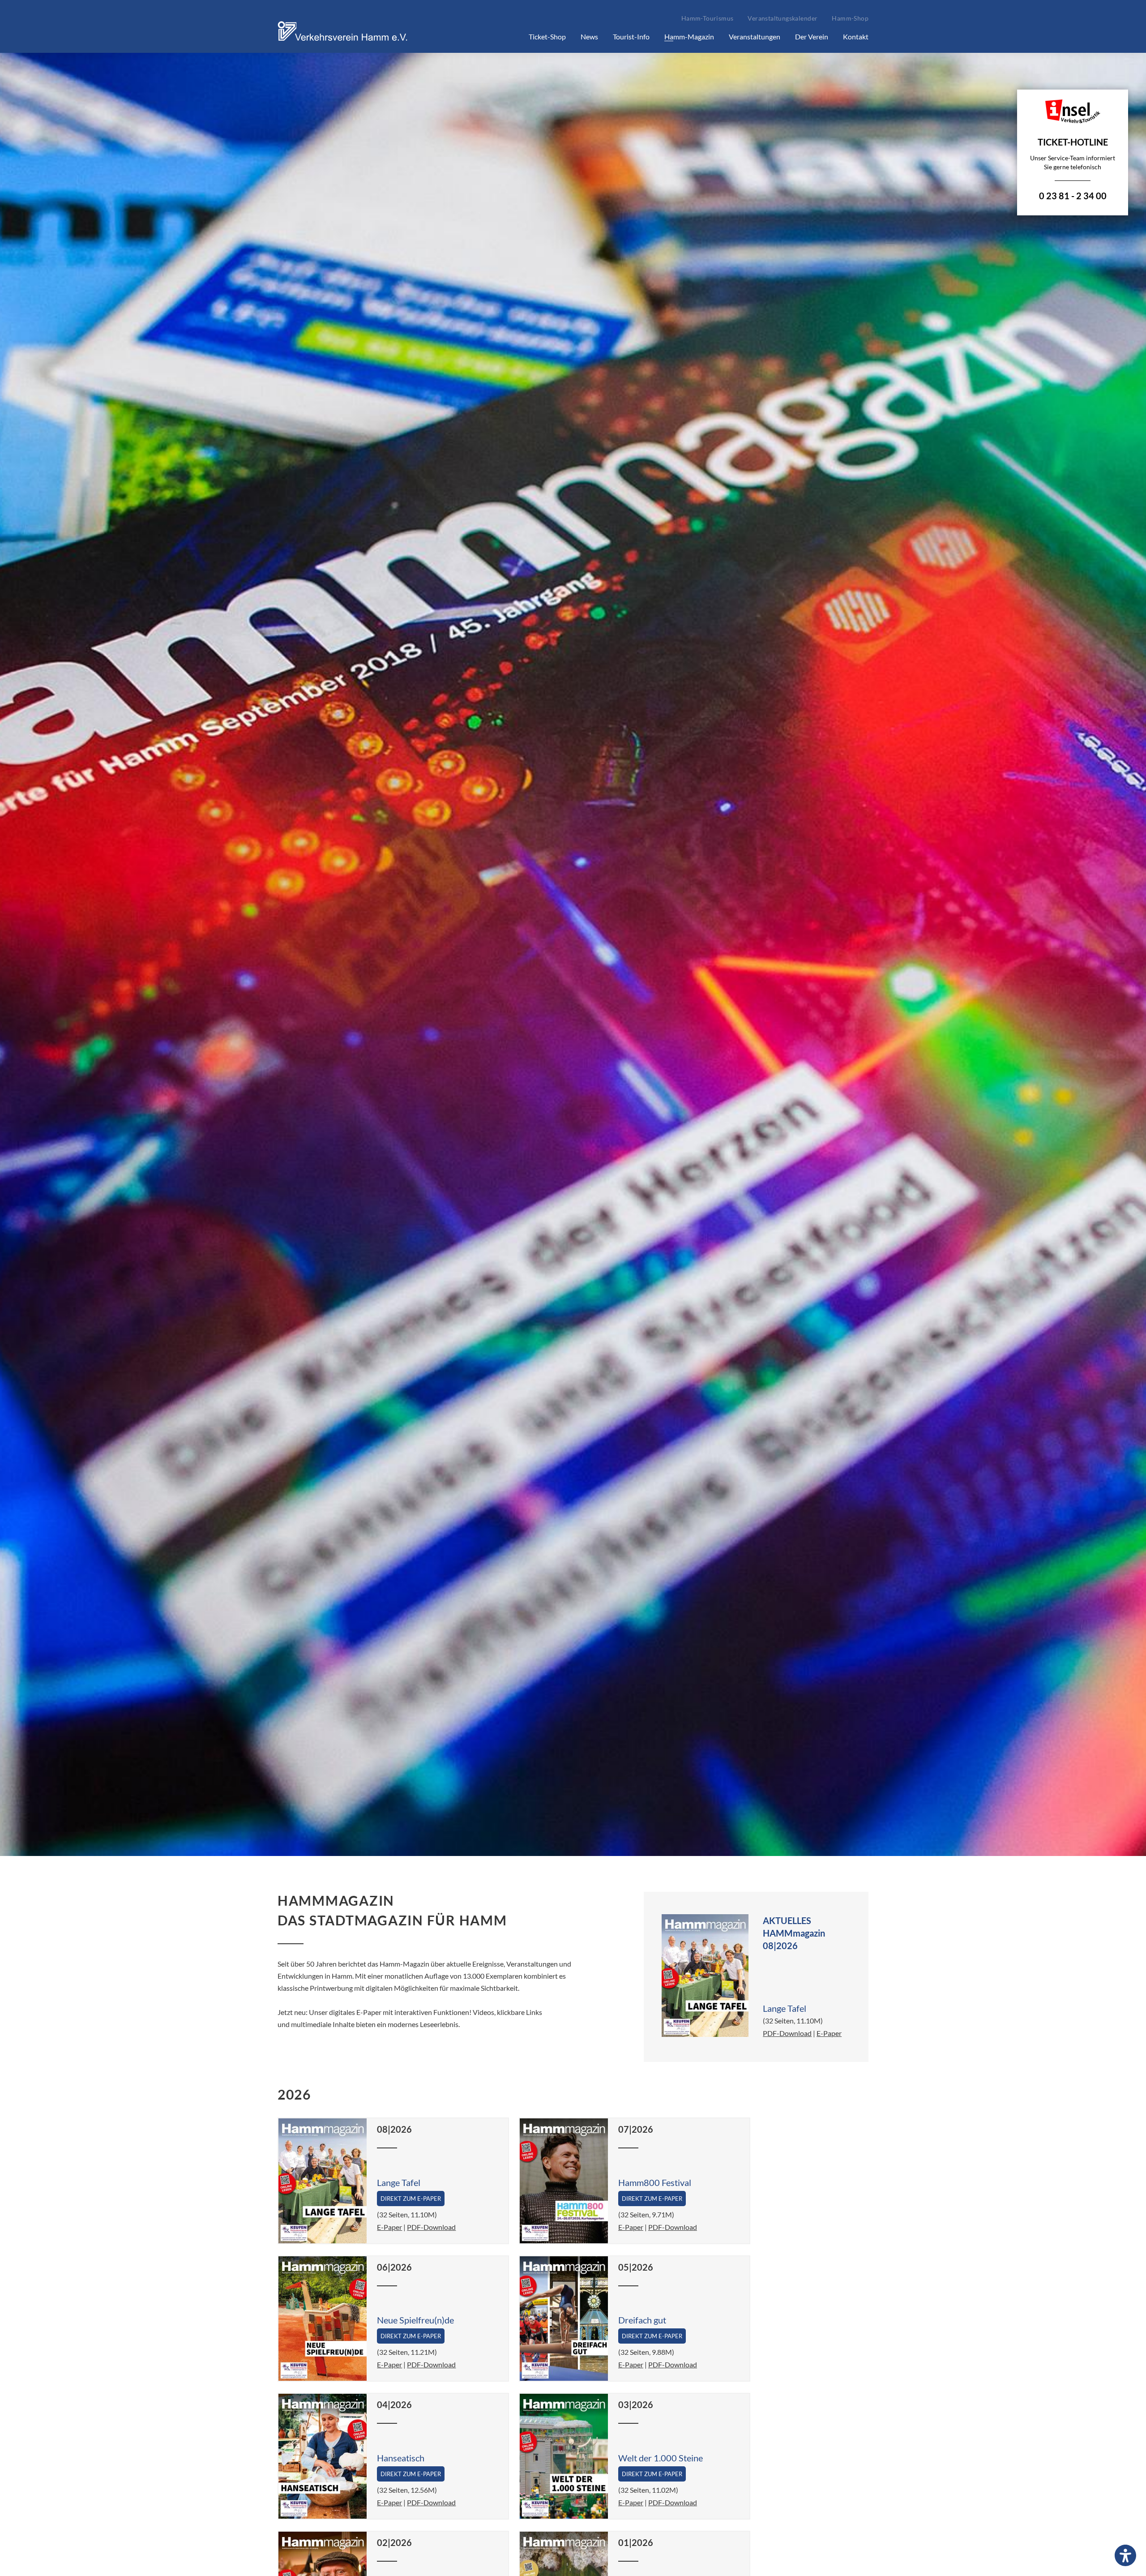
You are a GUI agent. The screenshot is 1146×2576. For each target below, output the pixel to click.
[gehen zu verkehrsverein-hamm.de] (345, 42)
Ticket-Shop (547, 36)
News (589, 36)
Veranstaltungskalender (783, 18)
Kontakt (856, 36)
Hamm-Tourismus (708, 18)
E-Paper (829, 2033)
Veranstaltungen (755, 36)
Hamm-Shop (850, 18)
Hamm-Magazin (689, 36)
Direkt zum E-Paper (411, 2199)
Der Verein (812, 36)
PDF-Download (787, 2033)
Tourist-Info (631, 36)
